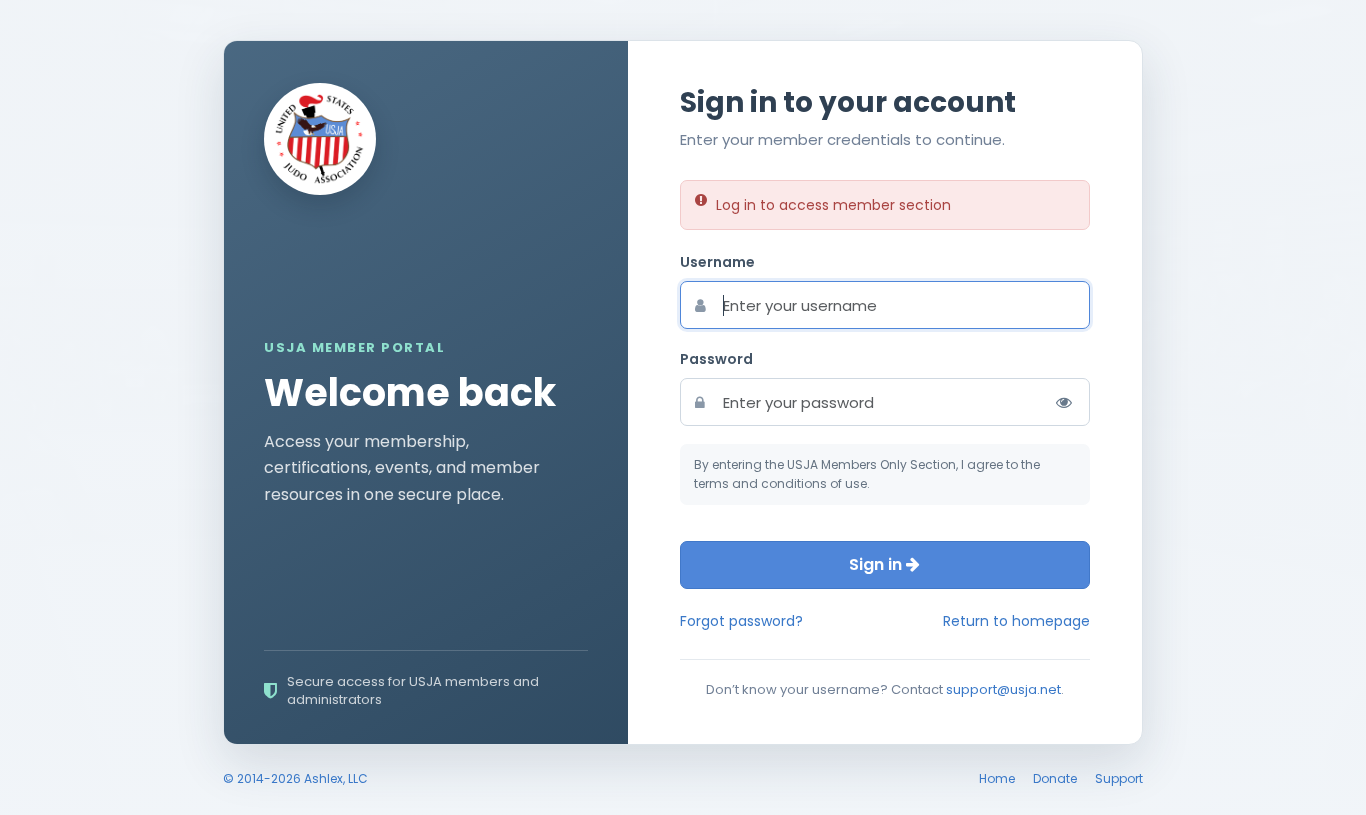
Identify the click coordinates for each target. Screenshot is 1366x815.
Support (1119, 778)
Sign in (877, 564)
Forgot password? (741, 621)
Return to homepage (1016, 621)
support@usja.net (1003, 689)
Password (716, 359)
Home (997, 778)
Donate (1055, 778)
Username (717, 262)
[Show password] (1064, 402)
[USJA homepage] (320, 139)
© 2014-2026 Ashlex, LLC (295, 778)
